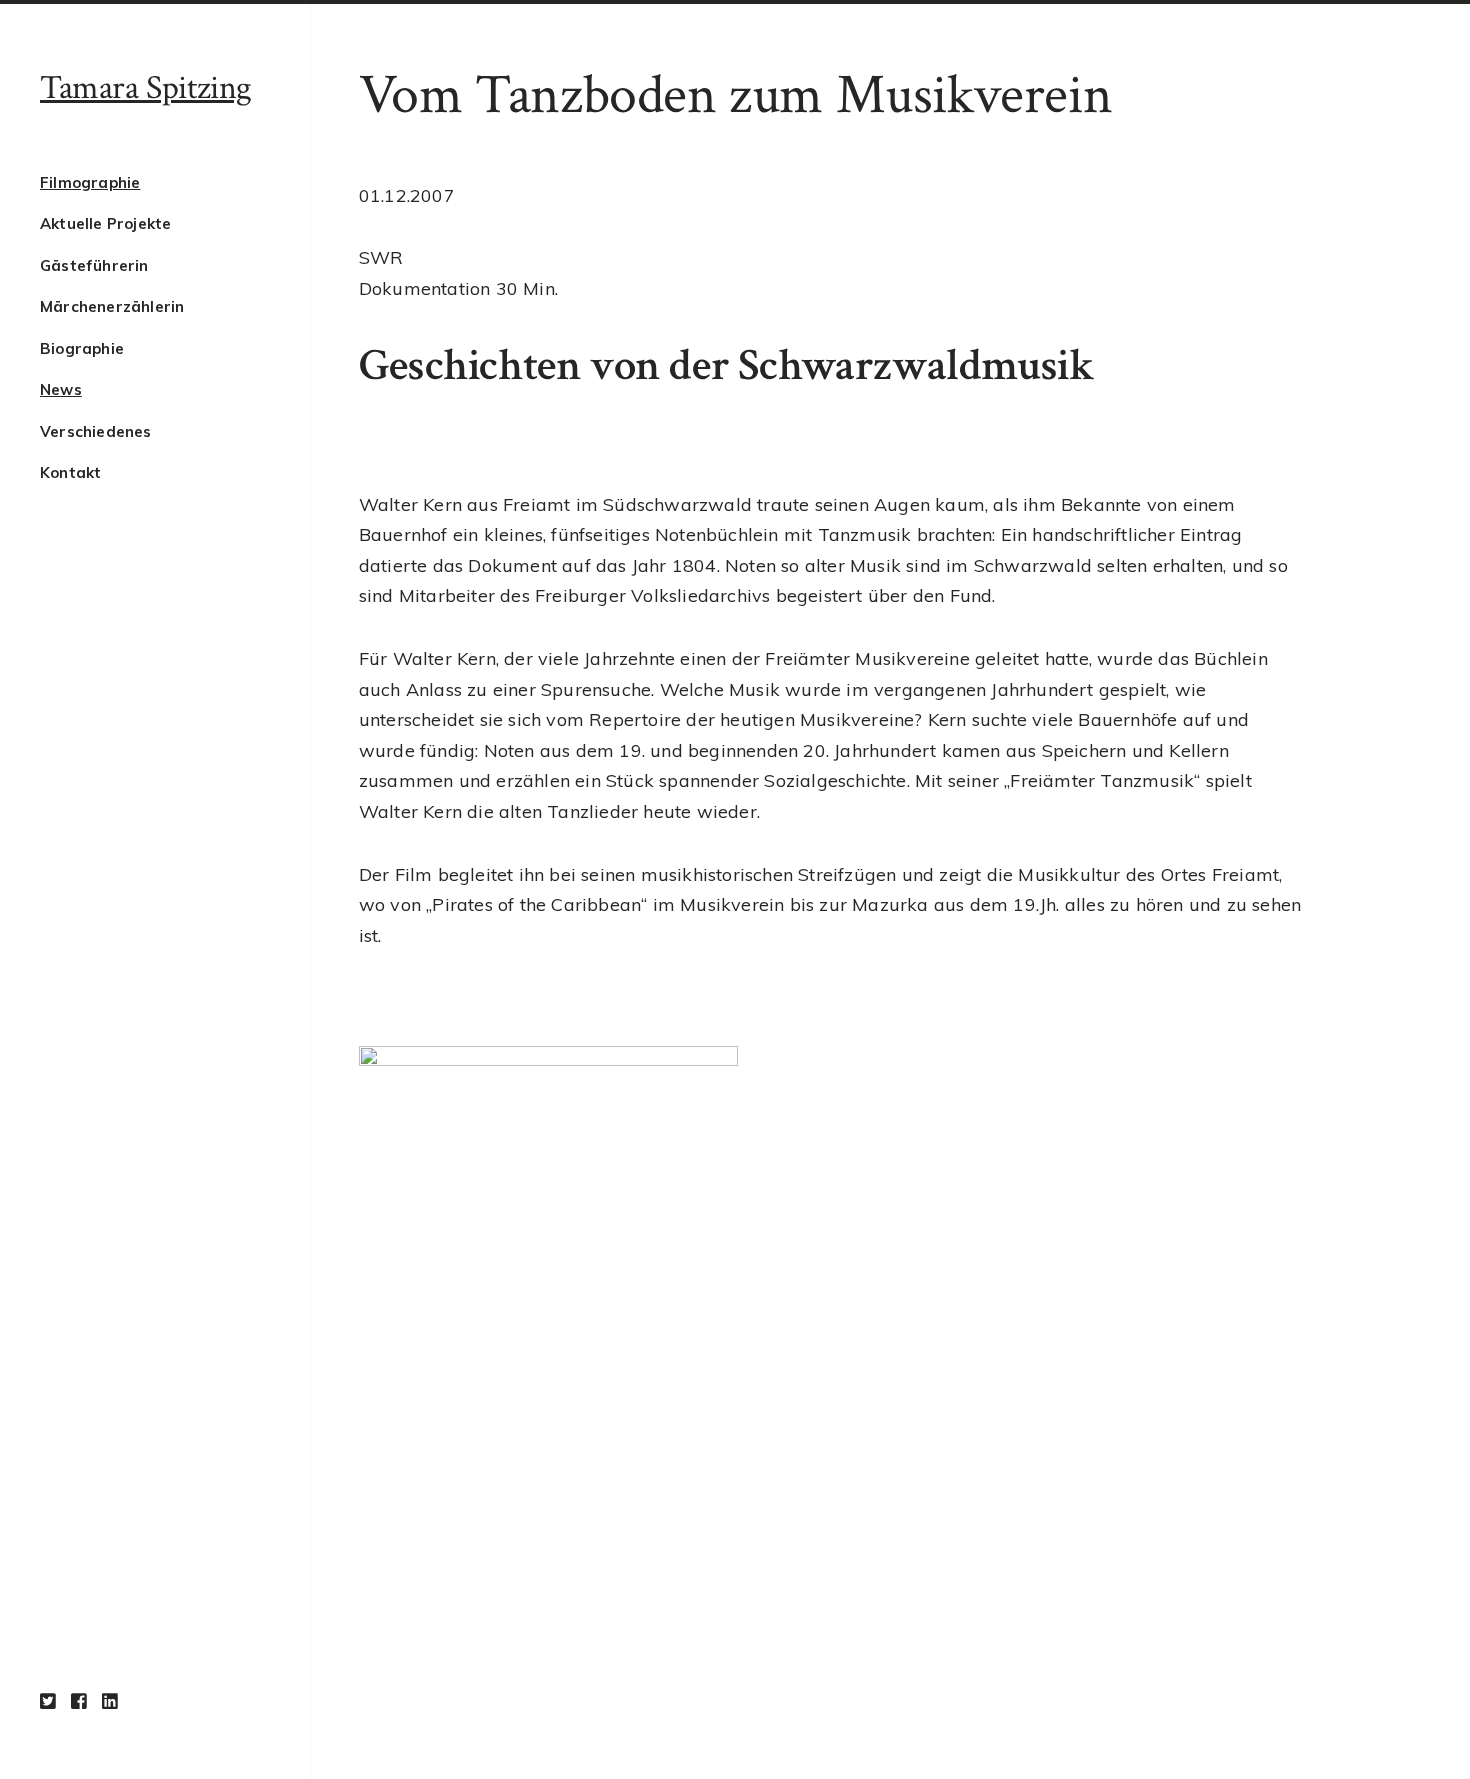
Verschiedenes (96, 431)
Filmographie (90, 182)
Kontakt (70, 472)
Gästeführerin (94, 265)
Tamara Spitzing (146, 88)
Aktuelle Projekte (105, 223)
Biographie (82, 348)
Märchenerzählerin (112, 306)
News (61, 389)
